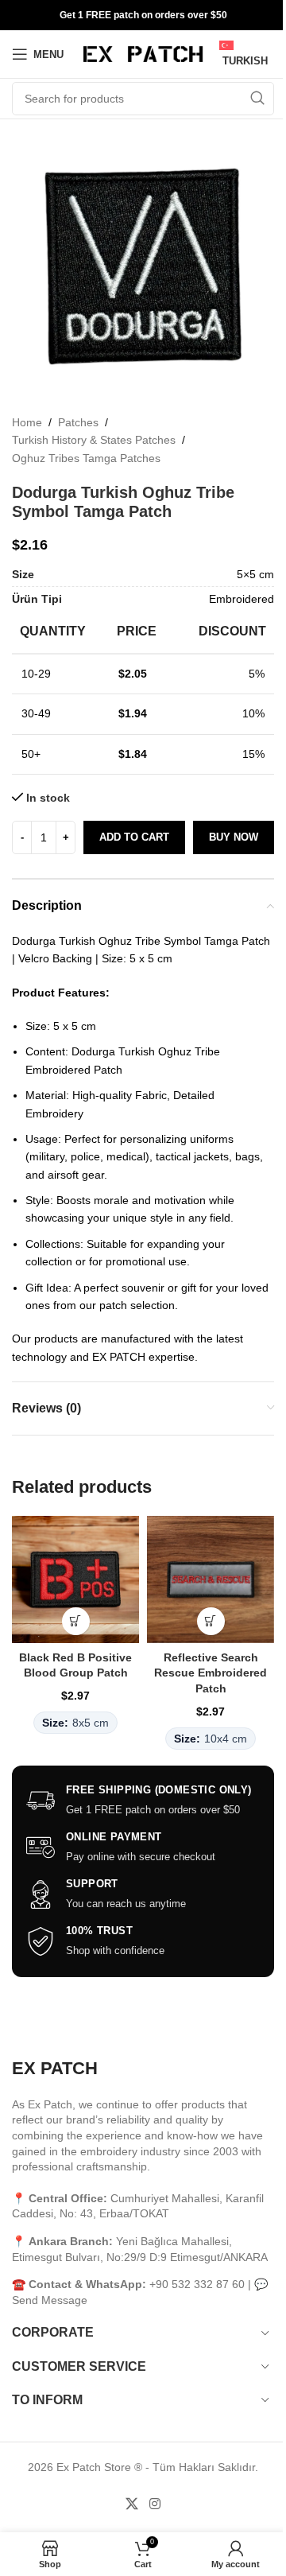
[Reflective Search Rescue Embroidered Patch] (211, 1579)
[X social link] (132, 2504)
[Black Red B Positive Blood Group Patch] (75, 1579)
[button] (76, 1621)
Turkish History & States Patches (94, 440)
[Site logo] (143, 53)
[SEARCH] (257, 99)
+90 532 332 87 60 (197, 2284)
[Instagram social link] (155, 2504)
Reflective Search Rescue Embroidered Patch (211, 1673)
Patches (78, 422)
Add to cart (134, 837)
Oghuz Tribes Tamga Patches (86, 458)
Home (27, 422)
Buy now (234, 837)
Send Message (50, 2300)
